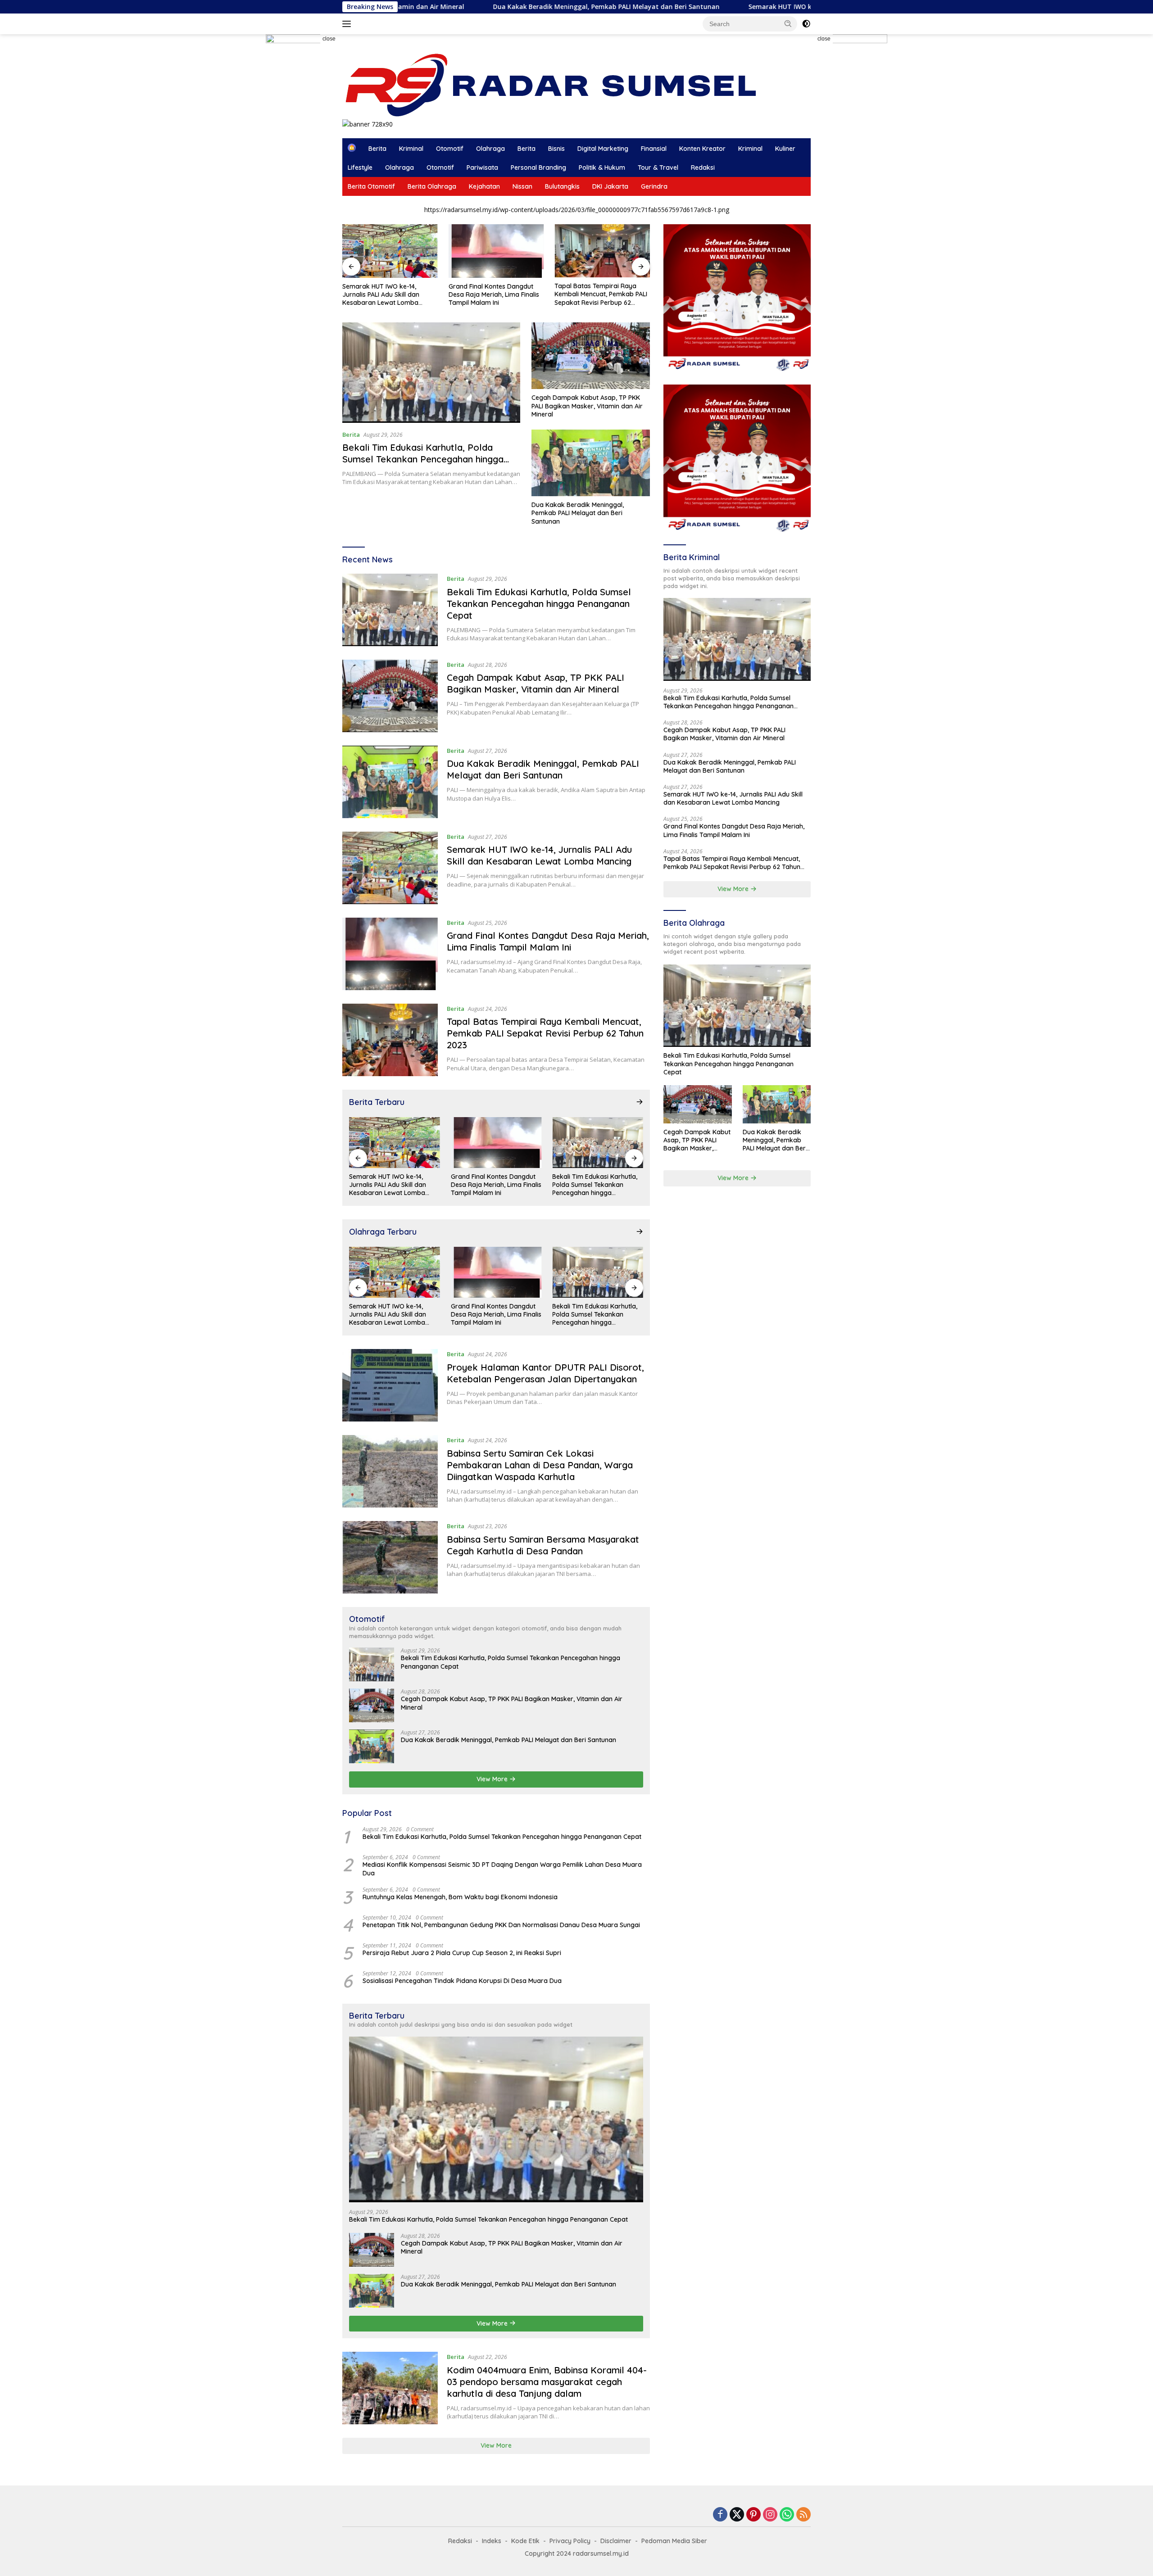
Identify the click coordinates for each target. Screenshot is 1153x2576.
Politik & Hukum (602, 168)
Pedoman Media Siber (674, 2541)
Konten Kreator (702, 149)
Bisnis (556, 149)
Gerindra (654, 186)
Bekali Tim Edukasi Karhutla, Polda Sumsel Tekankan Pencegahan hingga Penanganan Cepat (423, 459)
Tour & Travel (658, 168)
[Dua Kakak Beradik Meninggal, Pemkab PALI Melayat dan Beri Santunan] (591, 463)
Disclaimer (616, 2541)
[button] (788, 23)
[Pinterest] (754, 2515)
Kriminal (411, 149)
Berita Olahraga (432, 186)
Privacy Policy (570, 2541)
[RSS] (803, 2515)
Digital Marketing (603, 149)
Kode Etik (525, 2541)
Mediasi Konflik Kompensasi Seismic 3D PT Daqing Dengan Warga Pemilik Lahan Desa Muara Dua (502, 1869)
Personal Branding (538, 168)
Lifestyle (360, 168)
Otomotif (450, 149)
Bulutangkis (562, 186)
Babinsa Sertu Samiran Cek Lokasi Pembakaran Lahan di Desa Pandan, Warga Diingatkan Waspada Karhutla (540, 1465)
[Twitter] (737, 2515)
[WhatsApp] (787, 2515)
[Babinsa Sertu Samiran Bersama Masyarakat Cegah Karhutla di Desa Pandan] (390, 1557)
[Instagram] (770, 2515)
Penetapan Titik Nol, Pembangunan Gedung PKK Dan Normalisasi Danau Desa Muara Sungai (501, 1925)
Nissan (522, 186)
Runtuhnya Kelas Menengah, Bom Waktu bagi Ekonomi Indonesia (460, 1897)
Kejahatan (484, 186)
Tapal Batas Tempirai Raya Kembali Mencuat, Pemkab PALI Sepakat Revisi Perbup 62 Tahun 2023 (601, 294)
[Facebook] (720, 2515)
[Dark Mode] (806, 24)
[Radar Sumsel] (560, 85)
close (329, 39)
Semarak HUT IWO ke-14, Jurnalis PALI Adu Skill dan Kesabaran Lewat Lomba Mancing (730, 7)
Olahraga (490, 149)
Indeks (492, 2541)
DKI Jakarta (610, 186)
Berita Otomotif (371, 186)
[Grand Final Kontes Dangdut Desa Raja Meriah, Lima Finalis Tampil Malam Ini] (496, 251)
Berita (377, 149)
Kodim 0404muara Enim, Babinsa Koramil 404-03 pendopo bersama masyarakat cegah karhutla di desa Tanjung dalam (547, 2382)
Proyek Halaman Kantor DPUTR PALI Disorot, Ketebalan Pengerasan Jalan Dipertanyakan (545, 1373)
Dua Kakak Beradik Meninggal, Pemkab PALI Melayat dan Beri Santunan (453, 7)
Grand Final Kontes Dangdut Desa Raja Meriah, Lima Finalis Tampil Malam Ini (494, 294)
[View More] (640, 1102)
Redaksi (703, 168)
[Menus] (348, 24)
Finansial (654, 149)
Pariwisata (482, 168)
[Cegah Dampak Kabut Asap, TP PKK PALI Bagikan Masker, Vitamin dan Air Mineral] (591, 356)
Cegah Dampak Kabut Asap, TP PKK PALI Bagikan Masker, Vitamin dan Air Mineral (587, 406)
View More (493, 1779)
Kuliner (785, 149)
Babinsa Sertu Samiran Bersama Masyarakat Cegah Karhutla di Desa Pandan (543, 1545)
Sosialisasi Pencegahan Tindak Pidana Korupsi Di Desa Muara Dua (462, 1981)
